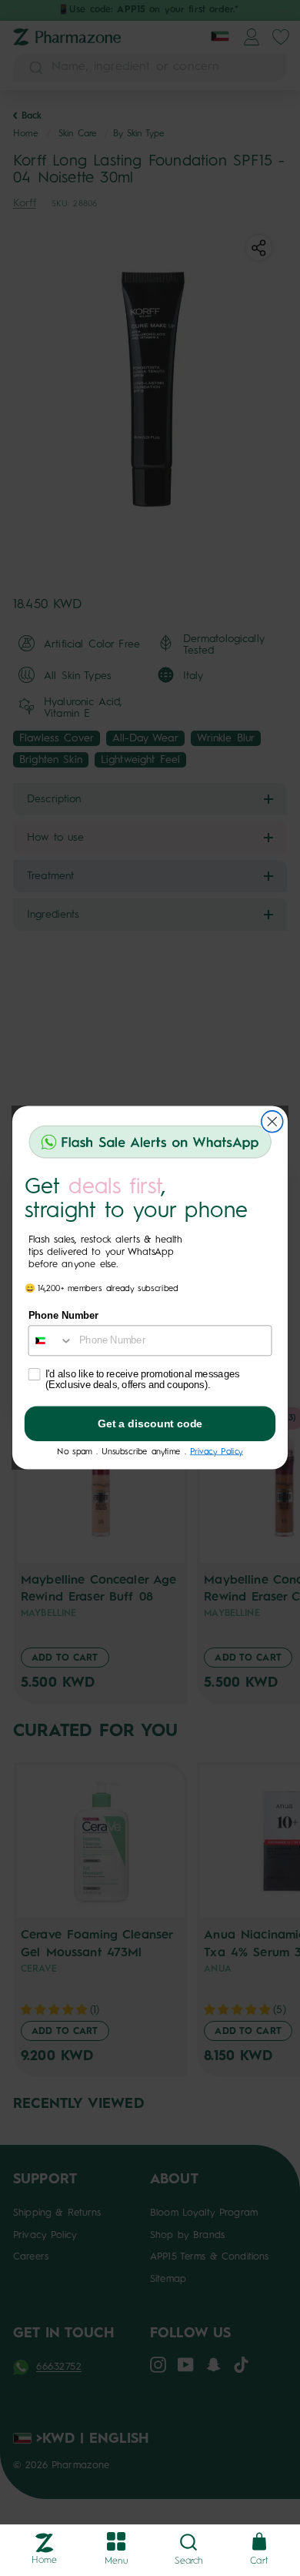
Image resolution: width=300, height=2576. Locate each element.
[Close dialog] (272, 1122)
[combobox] (50, 1341)
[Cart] (259, 2543)
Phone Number (64, 1316)
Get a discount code (150, 1424)
